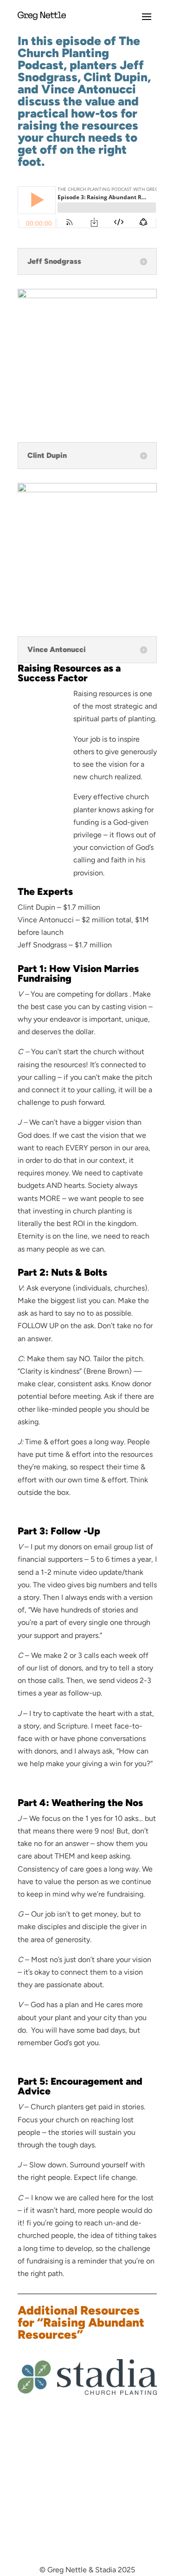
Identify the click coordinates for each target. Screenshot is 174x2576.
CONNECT (139, 2537)
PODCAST (140, 2525)
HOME (146, 2499)
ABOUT (145, 2512)
